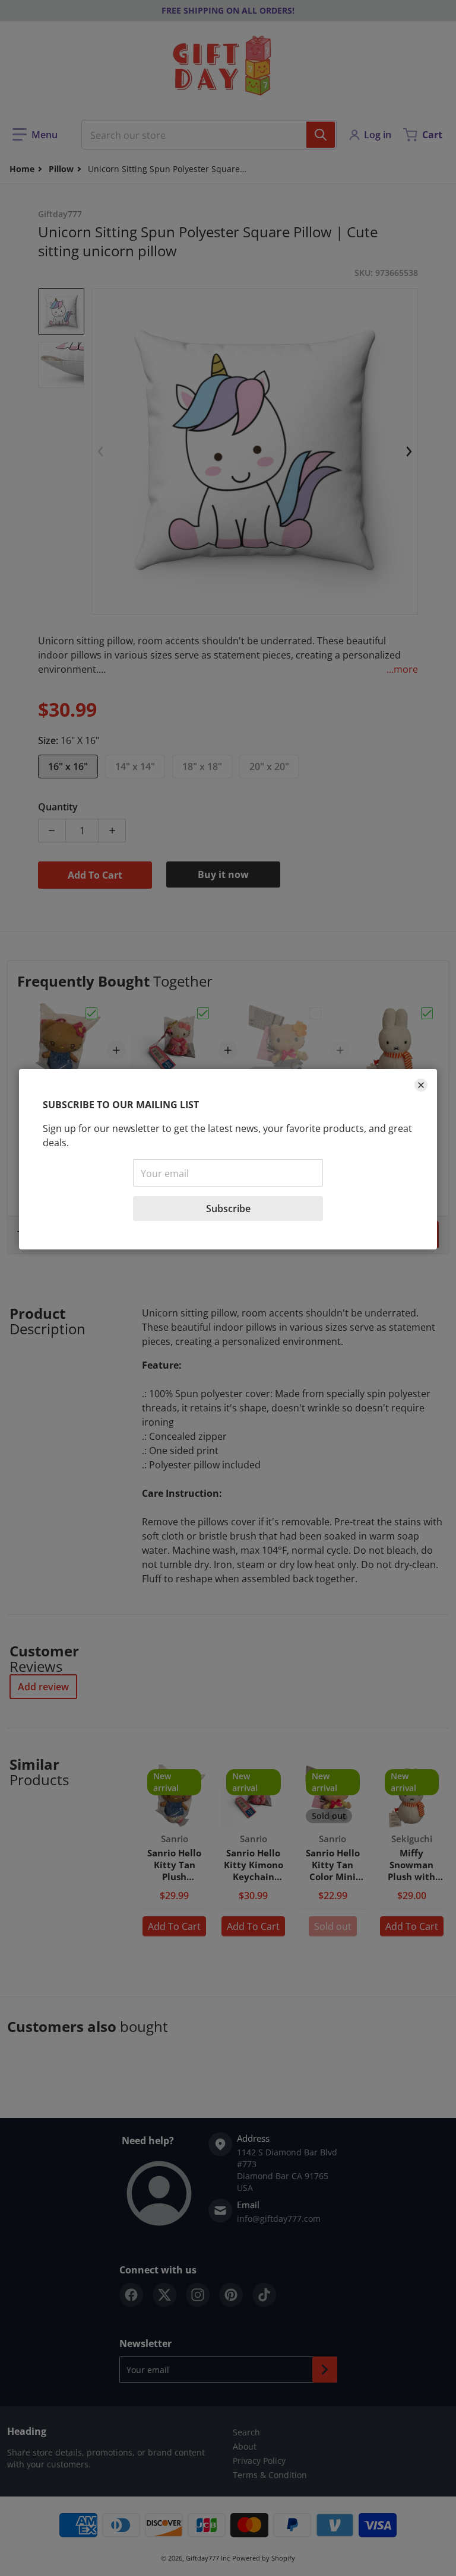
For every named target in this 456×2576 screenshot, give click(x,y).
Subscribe (228, 1209)
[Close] (421, 1085)
